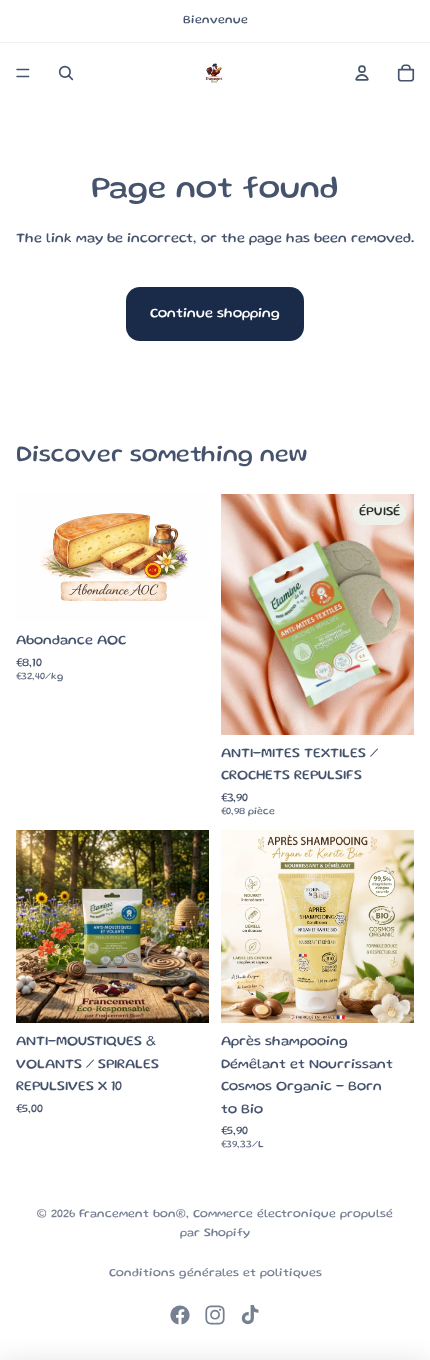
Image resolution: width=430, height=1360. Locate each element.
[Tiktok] (250, 1315)
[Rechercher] (66, 73)
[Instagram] (215, 1315)
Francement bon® (132, 1214)
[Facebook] (180, 1315)
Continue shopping (215, 314)
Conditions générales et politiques (215, 1273)
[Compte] (362, 73)
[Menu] (23, 73)
